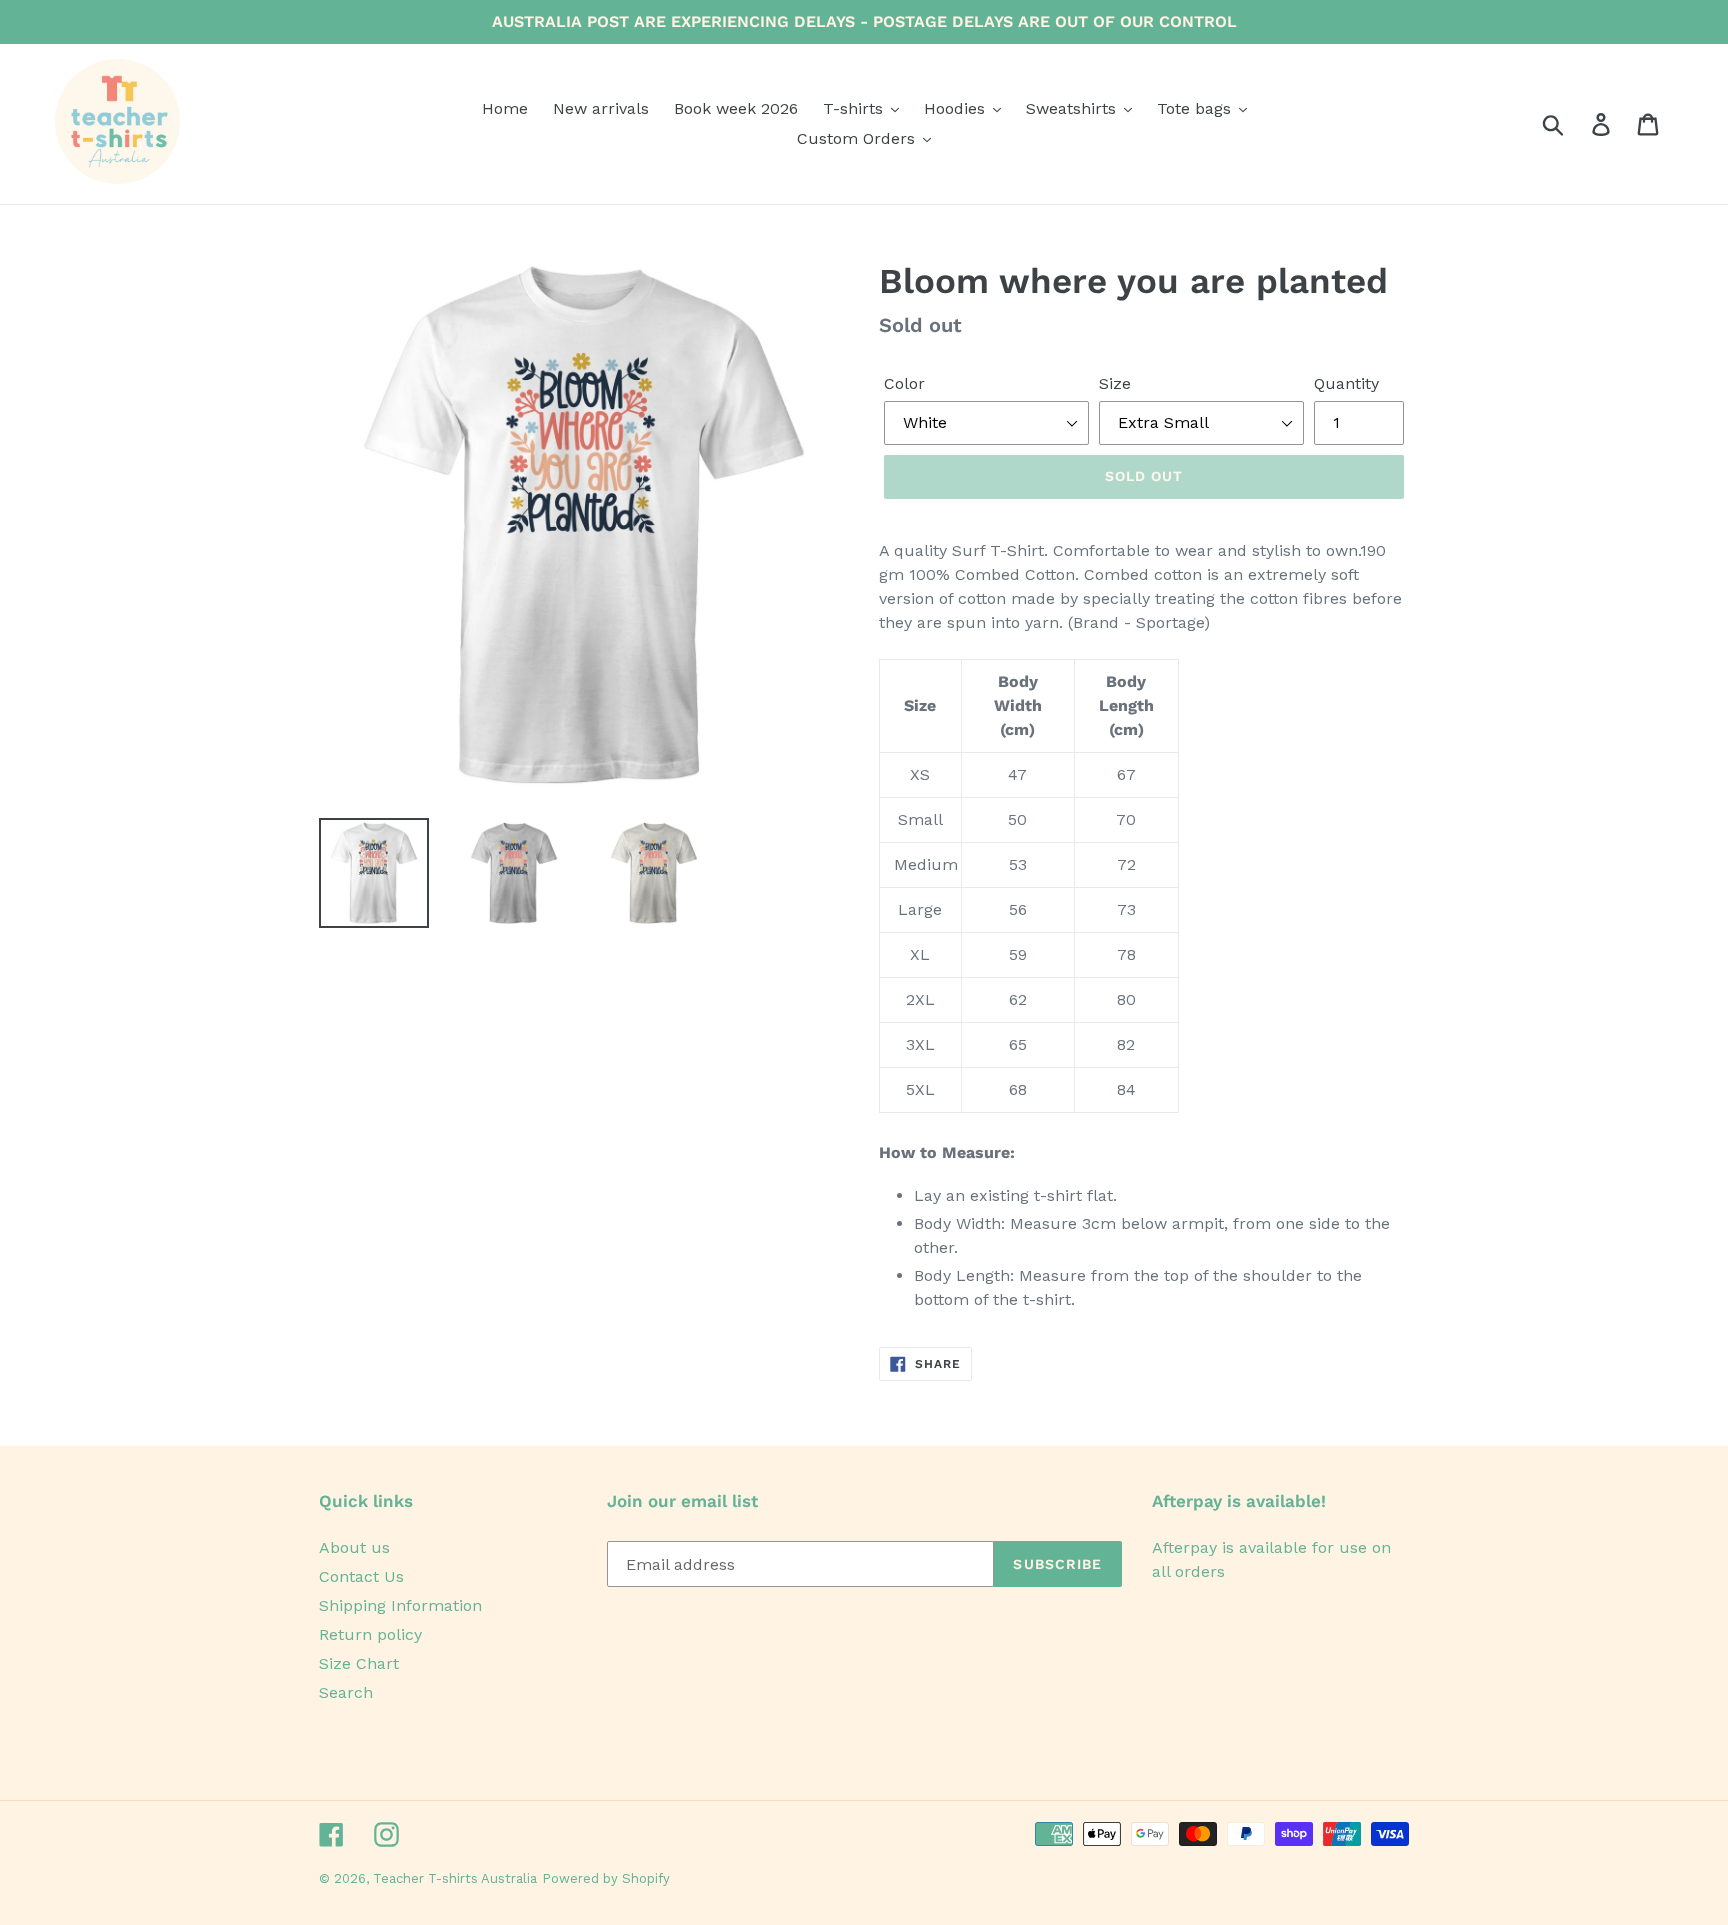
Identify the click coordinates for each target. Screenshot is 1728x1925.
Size (1115, 383)
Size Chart (359, 1663)
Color (904, 383)
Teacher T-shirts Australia (455, 1878)
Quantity (1346, 383)
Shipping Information (400, 1605)
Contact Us (361, 1576)
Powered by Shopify (606, 1878)
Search (346, 1692)
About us (354, 1547)
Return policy (370, 1634)
